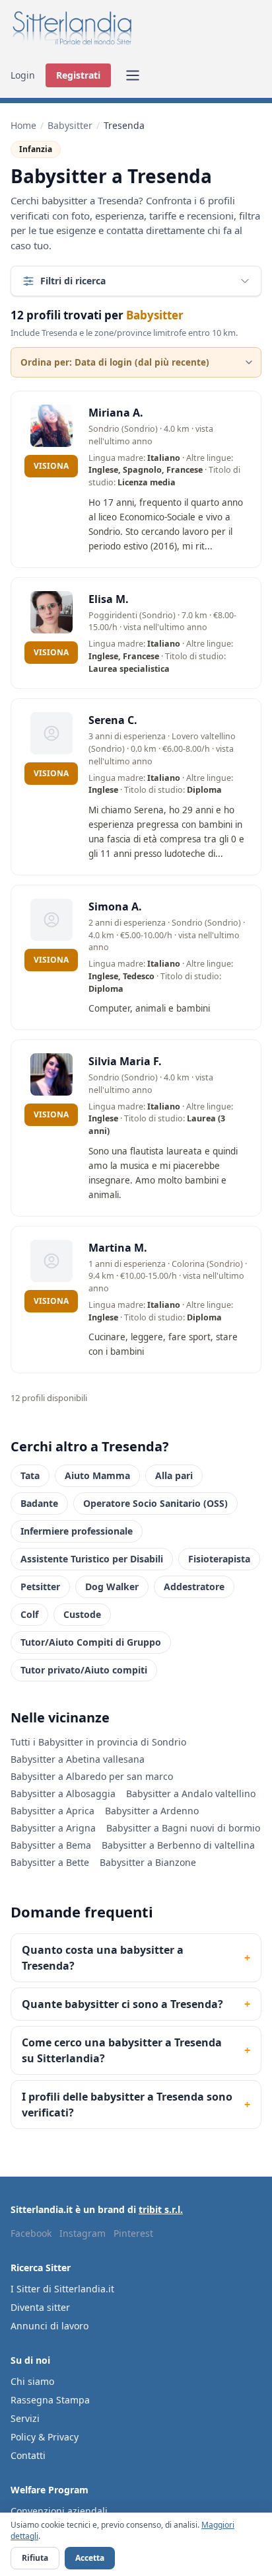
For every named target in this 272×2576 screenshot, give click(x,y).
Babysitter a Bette (50, 1862)
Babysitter (70, 125)
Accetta (90, 2558)
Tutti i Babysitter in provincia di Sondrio (98, 1742)
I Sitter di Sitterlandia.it (62, 2289)
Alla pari (174, 1475)
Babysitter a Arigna (53, 1828)
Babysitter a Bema (51, 1845)
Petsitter (40, 1587)
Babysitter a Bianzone (148, 1862)
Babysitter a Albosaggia (63, 1793)
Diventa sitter (40, 2307)
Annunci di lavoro (50, 2326)
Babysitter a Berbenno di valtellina (178, 1845)
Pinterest (133, 2233)
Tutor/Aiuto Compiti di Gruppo (91, 1642)
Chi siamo (32, 2381)
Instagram (83, 2233)
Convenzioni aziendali (59, 2511)
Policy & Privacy (45, 2437)
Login (23, 75)
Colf (29, 1614)
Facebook (31, 2233)
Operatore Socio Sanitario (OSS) (155, 1503)
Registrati (78, 75)
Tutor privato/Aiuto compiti (84, 1670)
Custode (82, 1614)
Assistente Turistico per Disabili (92, 1559)
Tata (30, 1475)
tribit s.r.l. (161, 2209)
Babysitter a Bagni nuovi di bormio (183, 1828)
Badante (39, 1503)
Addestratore (194, 1587)
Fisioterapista (219, 1559)
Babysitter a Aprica (52, 1811)
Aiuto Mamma (97, 1475)
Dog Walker (112, 1587)
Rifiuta (35, 2558)
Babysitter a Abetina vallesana (78, 1759)
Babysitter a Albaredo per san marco (92, 1776)
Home (23, 125)
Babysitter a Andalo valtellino (191, 1793)
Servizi (25, 2418)
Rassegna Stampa (50, 2400)
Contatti (28, 2455)
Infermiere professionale (77, 1531)
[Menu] (133, 75)
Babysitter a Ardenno (152, 1811)
